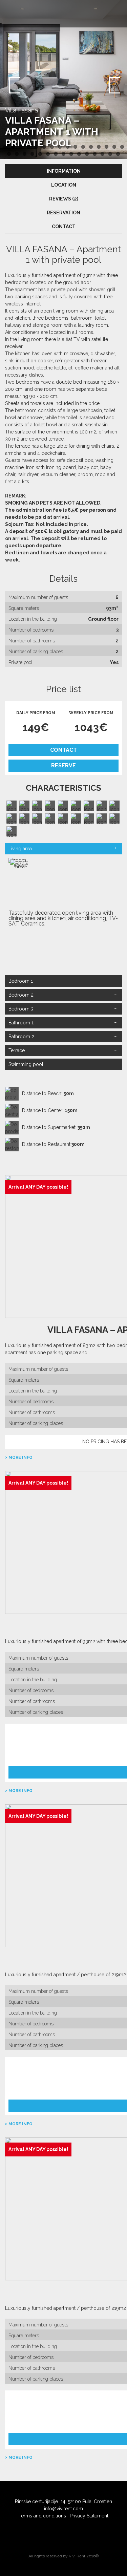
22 (48, 154)
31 (118, 154)
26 (79, 154)
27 (87, 154)
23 (56, 154)
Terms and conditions (42, 2516)
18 (17, 154)
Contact (63, 750)
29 (102, 154)
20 (32, 154)
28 (95, 154)
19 (25, 154)
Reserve (63, 765)
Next (113, 85)
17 (9, 154)
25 (71, 154)
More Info (20, 1457)
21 (40, 154)
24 (63, 154)
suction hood (20, 368)
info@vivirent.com (63, 2509)
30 (110, 154)
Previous (14, 85)
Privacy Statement (89, 2516)
